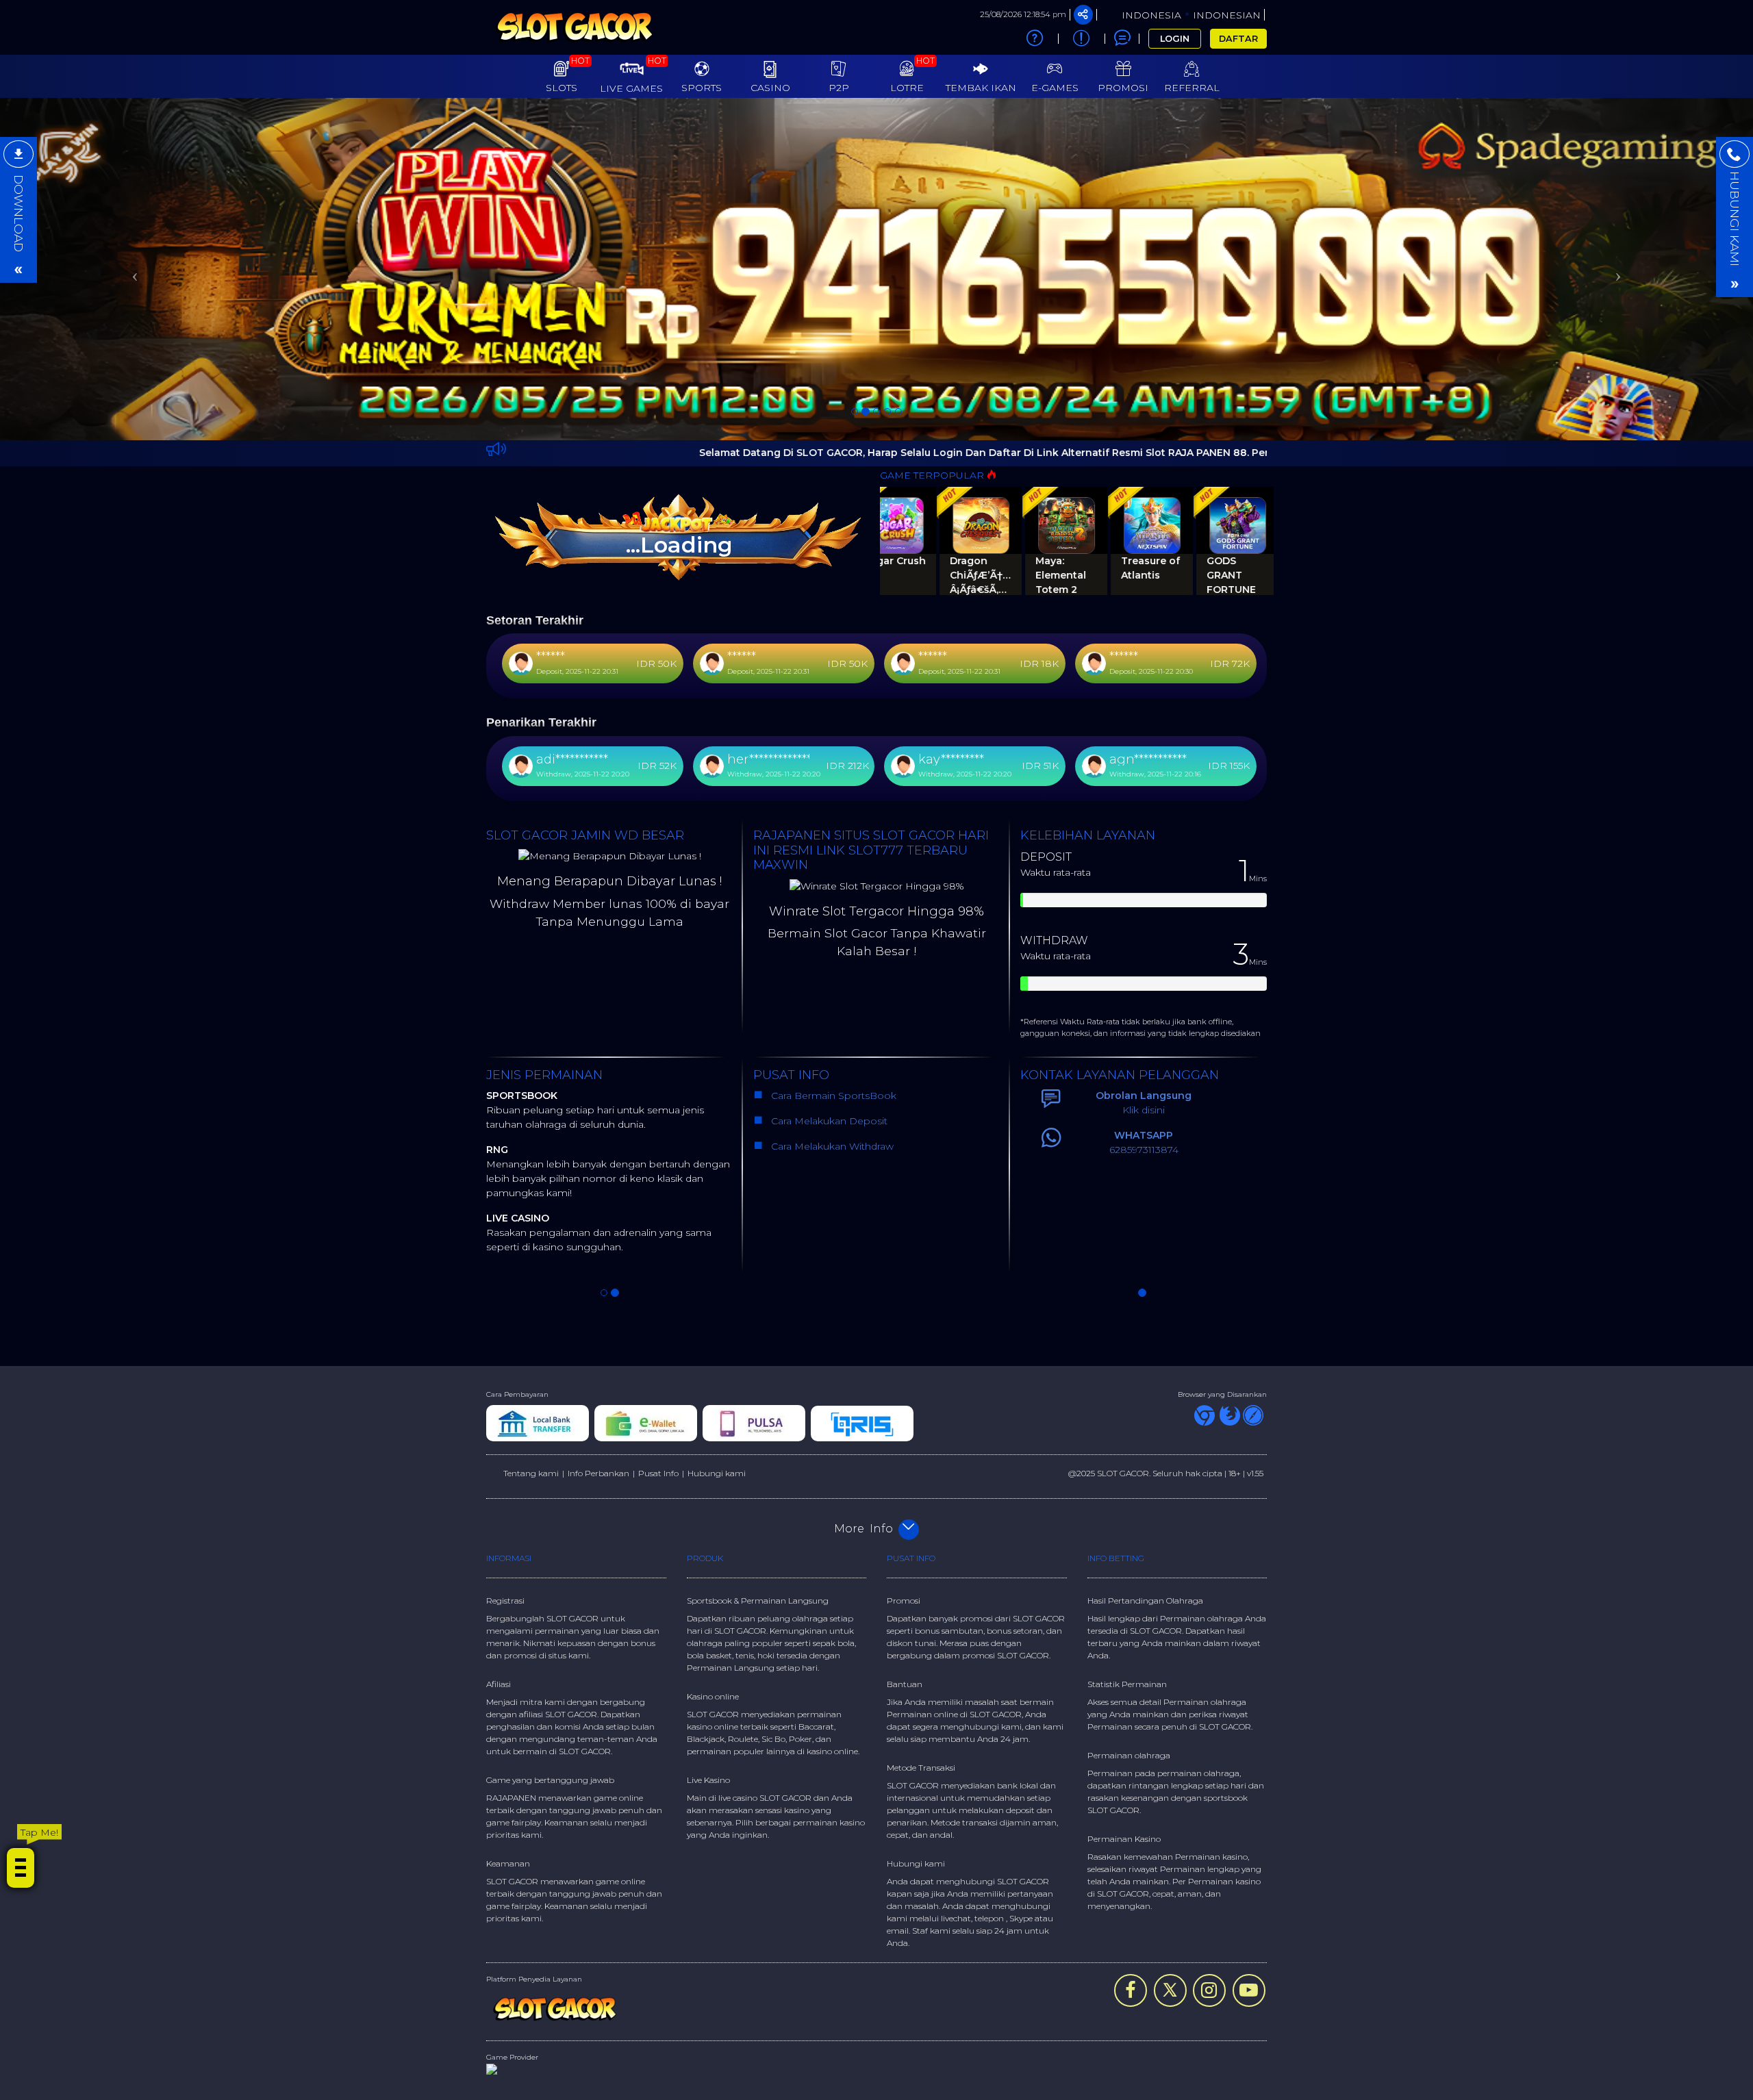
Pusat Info (658, 1220)
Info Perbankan (598, 1220)
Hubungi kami (717, 1220)
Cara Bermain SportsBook (832, 842)
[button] (131, 142)
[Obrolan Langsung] (1122, 38)
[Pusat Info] (1081, 39)
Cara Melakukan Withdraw (830, 893)
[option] (876, 142)
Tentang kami (531, 1220)
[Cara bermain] (1035, 39)
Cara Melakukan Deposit (828, 868)
